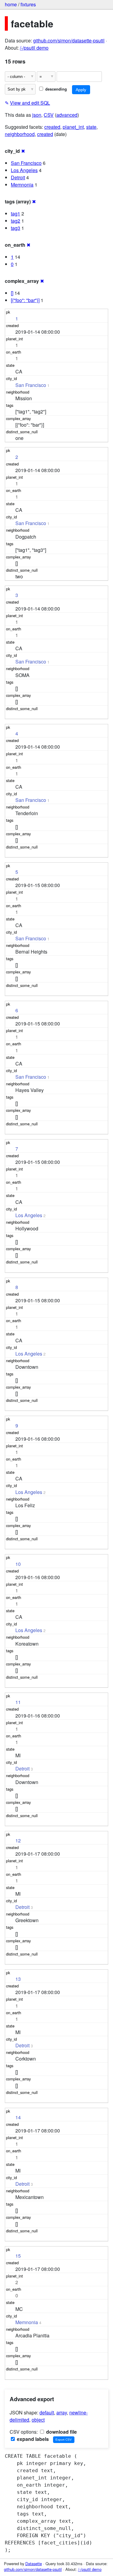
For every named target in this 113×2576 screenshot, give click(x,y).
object (38, 2420)
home (11, 4)
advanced (67, 115)
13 (18, 1979)
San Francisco (26, 163)
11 (18, 1702)
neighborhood (20, 134)
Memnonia (22, 185)
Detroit (18, 177)
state (91, 127)
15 (18, 2256)
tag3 (16, 228)
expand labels (32, 2439)
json (37, 115)
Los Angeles (24, 170)
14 (18, 2117)
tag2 (16, 221)
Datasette (34, 2564)
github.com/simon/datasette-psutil (69, 40)
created (52, 127)
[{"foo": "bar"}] (25, 300)
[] (12, 293)
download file (61, 2432)
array (62, 2412)
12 (18, 1840)
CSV (49, 115)
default (47, 2412)
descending (55, 89)
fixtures (28, 4)
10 (18, 1564)
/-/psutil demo (34, 48)
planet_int (73, 127)
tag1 (16, 213)
